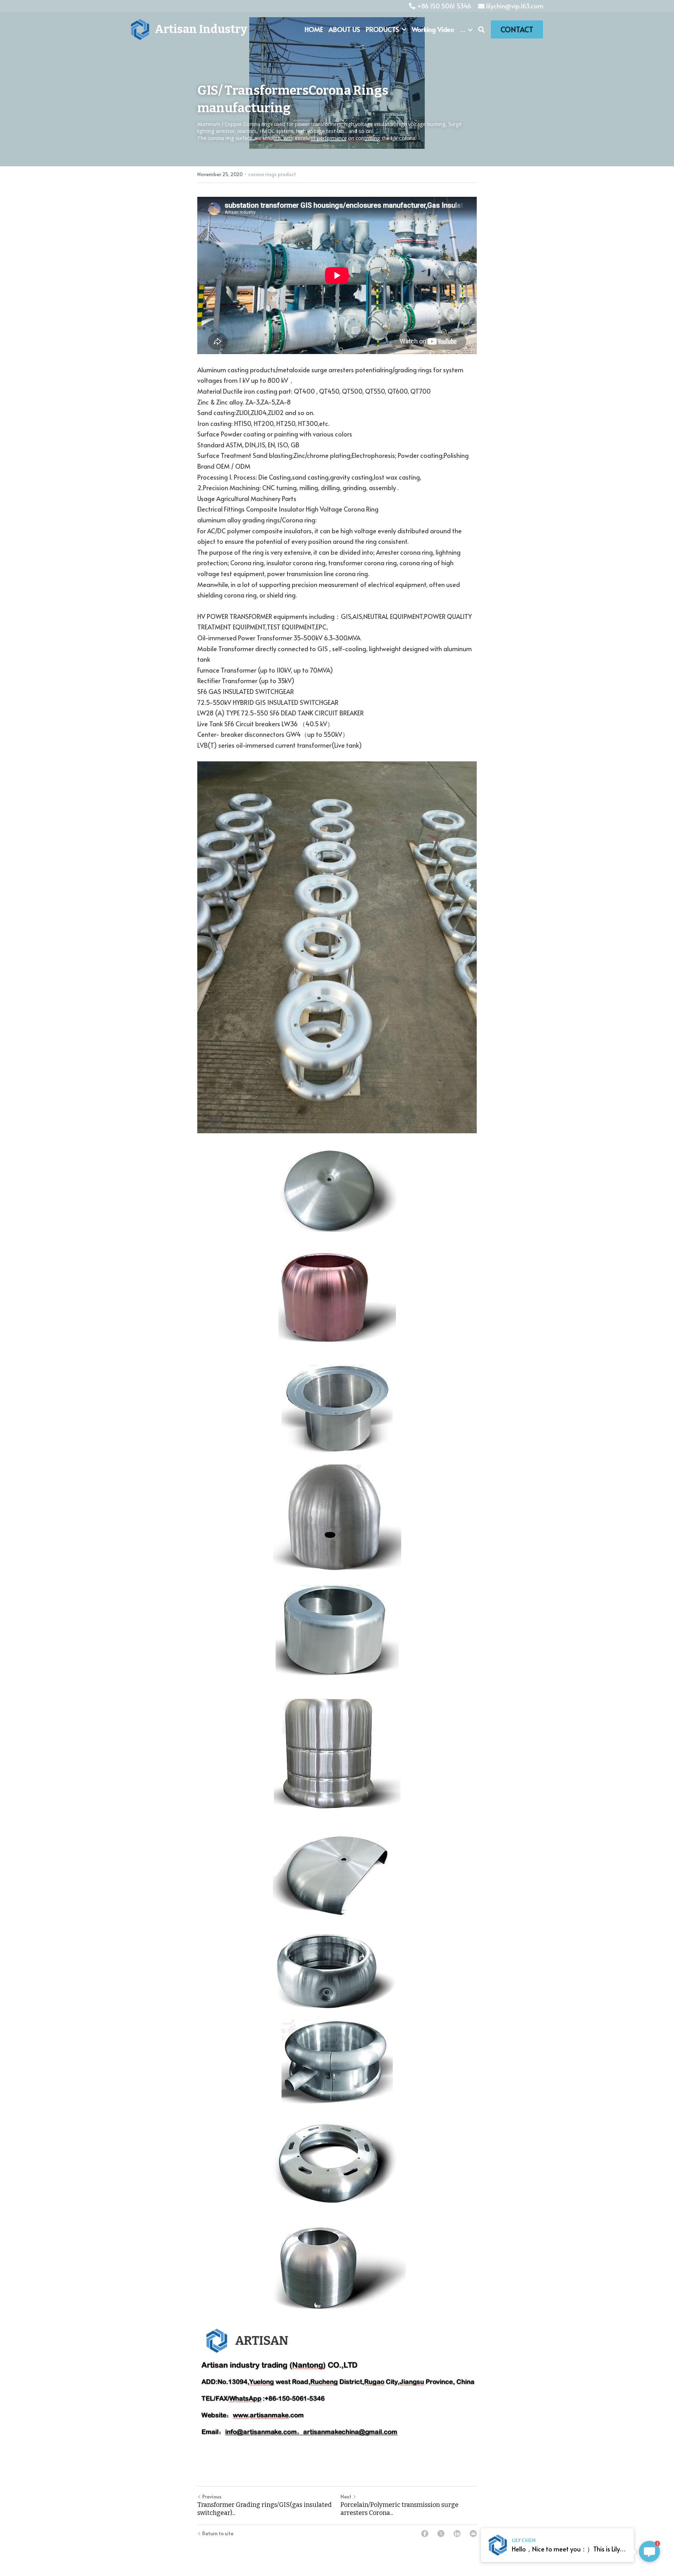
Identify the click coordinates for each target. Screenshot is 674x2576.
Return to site (218, 2533)
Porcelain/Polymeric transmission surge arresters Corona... (399, 2509)
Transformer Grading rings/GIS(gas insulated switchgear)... (265, 2509)
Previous (212, 2497)
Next (346, 2497)
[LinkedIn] (457, 2534)
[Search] (481, 29)
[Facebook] (425, 2534)
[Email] (473, 2534)
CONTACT (517, 29)
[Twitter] (441, 2534)
